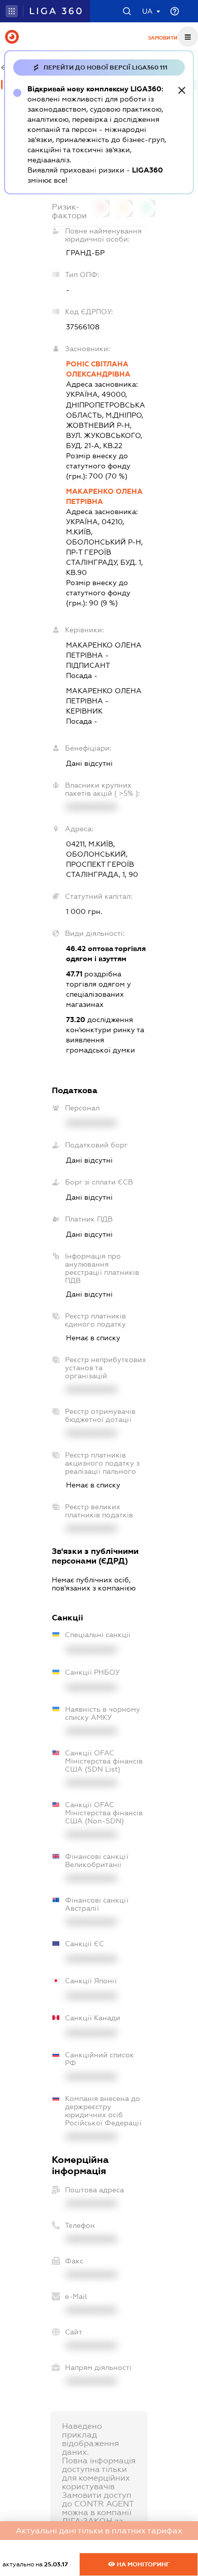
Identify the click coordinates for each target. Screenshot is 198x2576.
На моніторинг (142, 2564)
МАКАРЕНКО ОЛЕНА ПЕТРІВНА (104, 496)
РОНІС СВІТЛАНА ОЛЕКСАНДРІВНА (98, 369)
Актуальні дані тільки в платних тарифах (99, 2531)
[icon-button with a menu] (188, 37)
